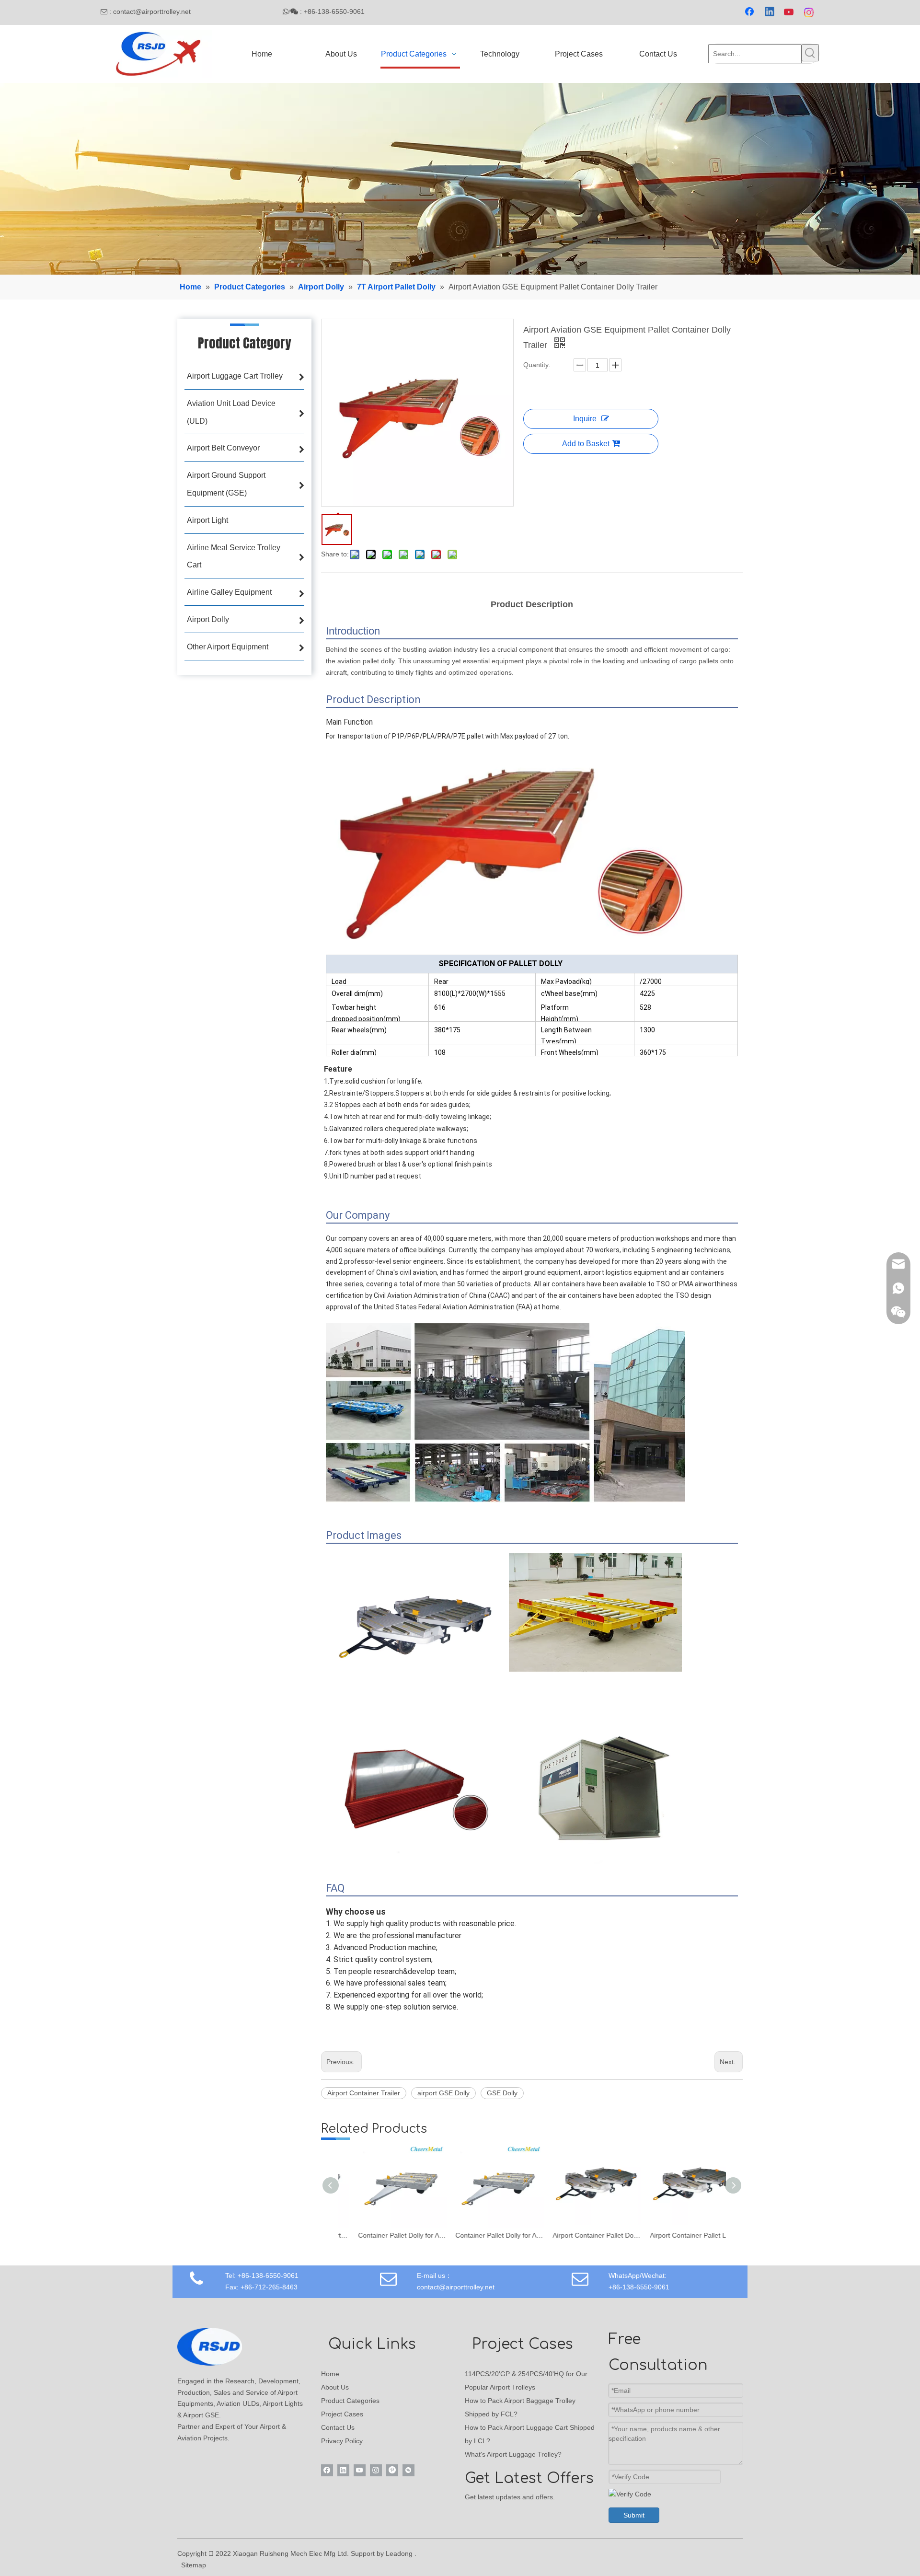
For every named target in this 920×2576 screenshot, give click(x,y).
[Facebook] (750, 12)
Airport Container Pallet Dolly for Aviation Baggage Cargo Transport (581, 2235)
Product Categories (350, 2401)
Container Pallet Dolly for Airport (484, 2235)
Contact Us (338, 2427)
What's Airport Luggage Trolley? (513, 2454)
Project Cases (342, 2414)
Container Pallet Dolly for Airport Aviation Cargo (386, 2235)
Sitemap (194, 2565)
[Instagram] (809, 12)
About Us (335, 2387)
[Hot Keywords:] (810, 53)
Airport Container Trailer (364, 2093)
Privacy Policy (342, 2441)
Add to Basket (586, 444)
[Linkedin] (770, 12)
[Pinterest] (392, 2470)
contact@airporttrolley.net (162, 12)
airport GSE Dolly (443, 2093)
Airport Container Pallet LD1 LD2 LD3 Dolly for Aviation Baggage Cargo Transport (678, 2235)
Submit (634, 2515)
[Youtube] (790, 12)
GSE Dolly (502, 2093)
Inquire (585, 419)
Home (330, 2374)
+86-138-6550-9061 (639, 2287)
